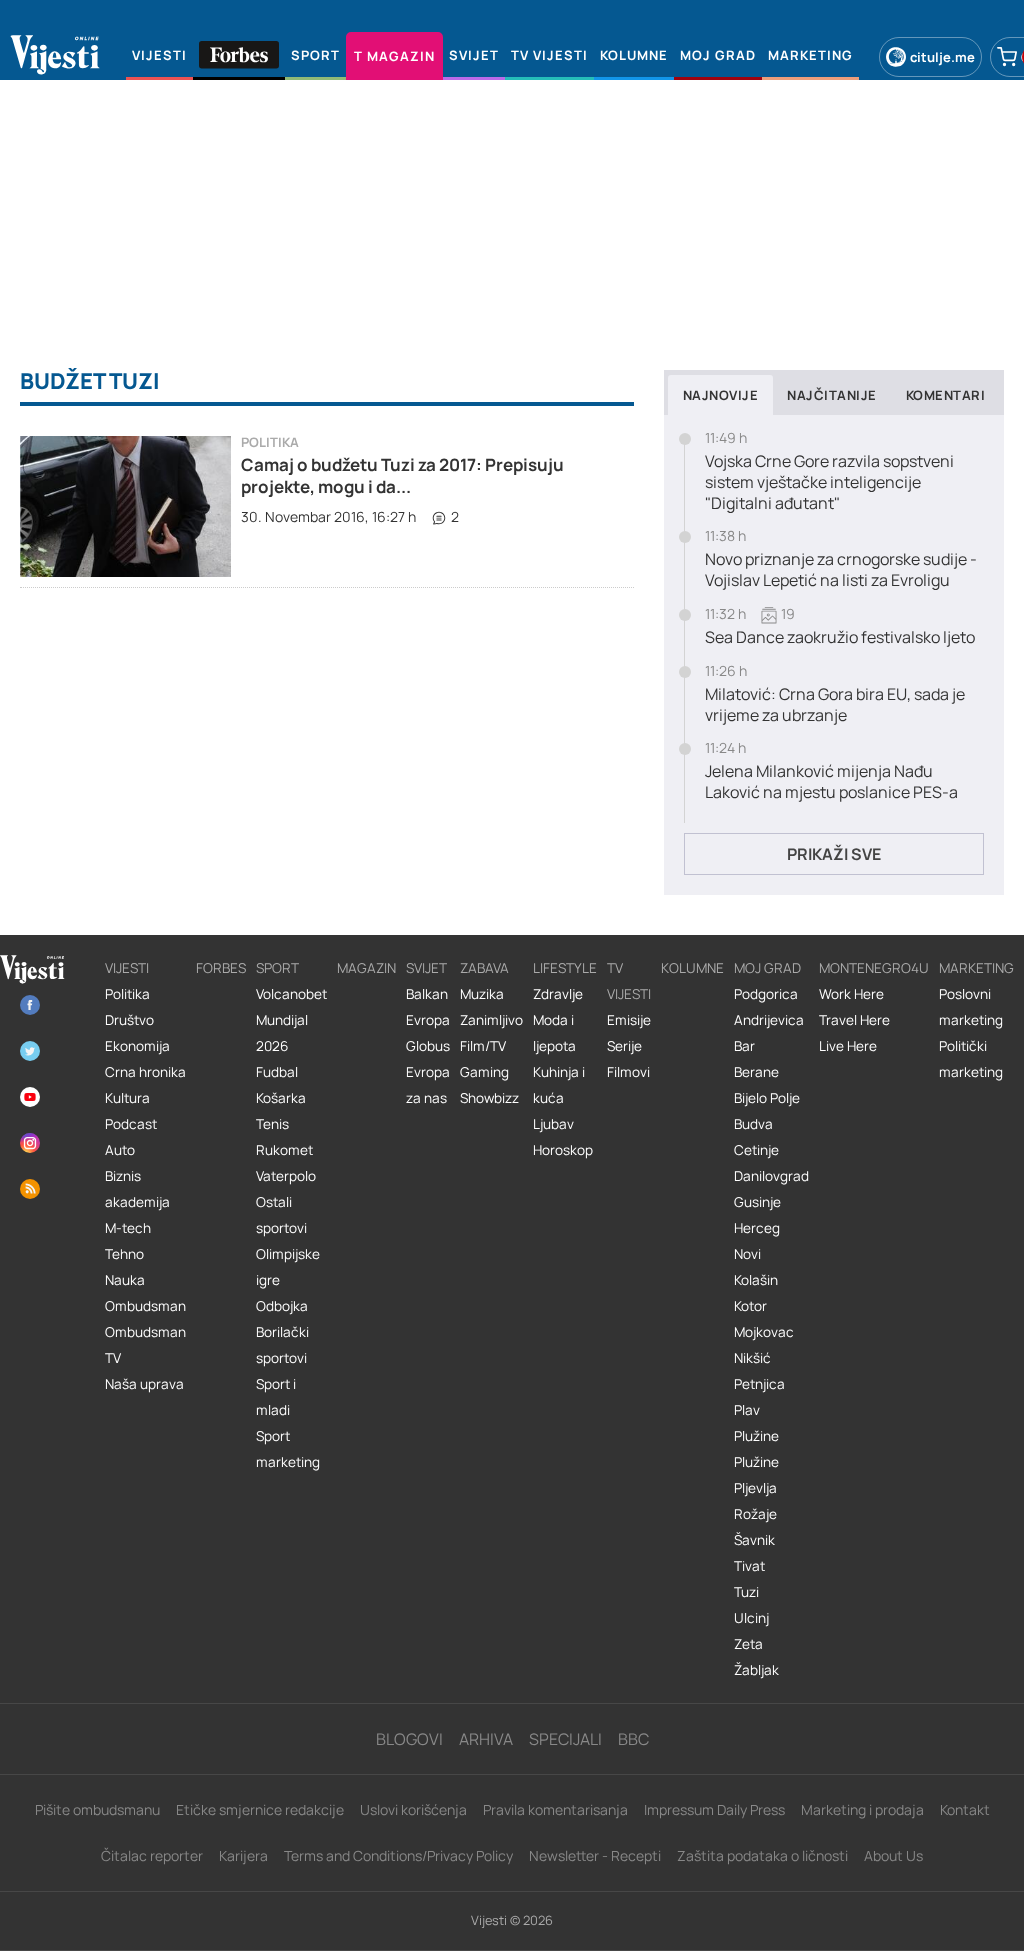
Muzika (482, 994)
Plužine (756, 1436)
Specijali (565, 1739)
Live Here (848, 1046)
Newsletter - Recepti (595, 1855)
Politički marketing (971, 1059)
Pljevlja (755, 1488)
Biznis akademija (137, 1189)
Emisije (629, 1020)
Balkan (427, 994)
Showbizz (489, 1098)
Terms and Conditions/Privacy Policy (398, 1855)
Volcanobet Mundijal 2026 (291, 1020)
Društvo (129, 1020)
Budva (753, 1124)
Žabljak (756, 1670)
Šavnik (754, 1540)
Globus (428, 1046)
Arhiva (486, 1739)
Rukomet (284, 1150)
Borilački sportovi (282, 1345)
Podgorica (766, 994)
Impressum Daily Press (714, 1809)
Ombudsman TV (145, 1345)
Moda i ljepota (554, 1033)
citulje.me (942, 57)
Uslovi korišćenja (413, 1809)
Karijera (243, 1855)
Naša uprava (144, 1384)
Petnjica (759, 1384)
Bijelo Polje (767, 1098)
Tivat (749, 1566)
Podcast (131, 1124)
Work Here (851, 994)
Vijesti (127, 968)
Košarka (281, 1098)
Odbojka (282, 1306)
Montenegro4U (874, 968)
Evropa (428, 1020)
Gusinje (757, 1202)
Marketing (976, 968)
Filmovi (628, 1072)
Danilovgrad (771, 1176)
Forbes (221, 968)
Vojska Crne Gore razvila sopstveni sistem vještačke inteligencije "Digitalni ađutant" (829, 482)
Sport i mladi (276, 1397)
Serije (624, 1046)
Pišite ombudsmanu (97, 1809)
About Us (893, 1855)
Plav (747, 1410)
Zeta (748, 1644)
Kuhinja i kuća (559, 1085)
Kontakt (965, 1809)
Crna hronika (145, 1072)
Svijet (426, 968)
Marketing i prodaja (862, 1809)
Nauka (125, 1280)
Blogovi (409, 1739)
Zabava (484, 968)
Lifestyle (565, 968)
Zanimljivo (491, 1020)
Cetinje (756, 1150)
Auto (120, 1150)
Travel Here (854, 1020)
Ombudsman (145, 1306)
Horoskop (563, 1150)
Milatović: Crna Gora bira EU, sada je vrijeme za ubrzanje (835, 705)
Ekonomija (137, 1046)
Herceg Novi (757, 1241)
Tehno (124, 1254)
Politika (270, 442)
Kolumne (692, 968)
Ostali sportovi (281, 1215)
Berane (756, 1072)
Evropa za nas (428, 1085)
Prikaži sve (834, 854)
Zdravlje (558, 994)
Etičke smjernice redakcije (260, 1809)
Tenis (272, 1124)
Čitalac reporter (152, 1855)
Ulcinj (751, 1618)
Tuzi (746, 1592)
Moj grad (767, 968)
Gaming (484, 1072)
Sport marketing (288, 1449)
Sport (277, 968)
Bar (744, 1046)
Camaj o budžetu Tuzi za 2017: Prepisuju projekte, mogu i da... (402, 475)
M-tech (128, 1228)
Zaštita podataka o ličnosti (762, 1855)
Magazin (366, 968)
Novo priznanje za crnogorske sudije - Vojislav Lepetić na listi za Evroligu (841, 570)
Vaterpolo (286, 1176)
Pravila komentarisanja (555, 1809)
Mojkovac (764, 1332)
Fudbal (277, 1072)
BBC (633, 1739)
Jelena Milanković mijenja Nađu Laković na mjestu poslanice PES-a (831, 782)
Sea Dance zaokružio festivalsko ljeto (840, 637)
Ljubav (553, 1124)
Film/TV (483, 1046)
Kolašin (756, 1280)
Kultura (127, 1098)
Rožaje (755, 1514)
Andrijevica (769, 1020)
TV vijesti (629, 981)
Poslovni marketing (971, 1007)
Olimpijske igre (288, 1267)
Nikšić (752, 1358)
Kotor (750, 1306)
